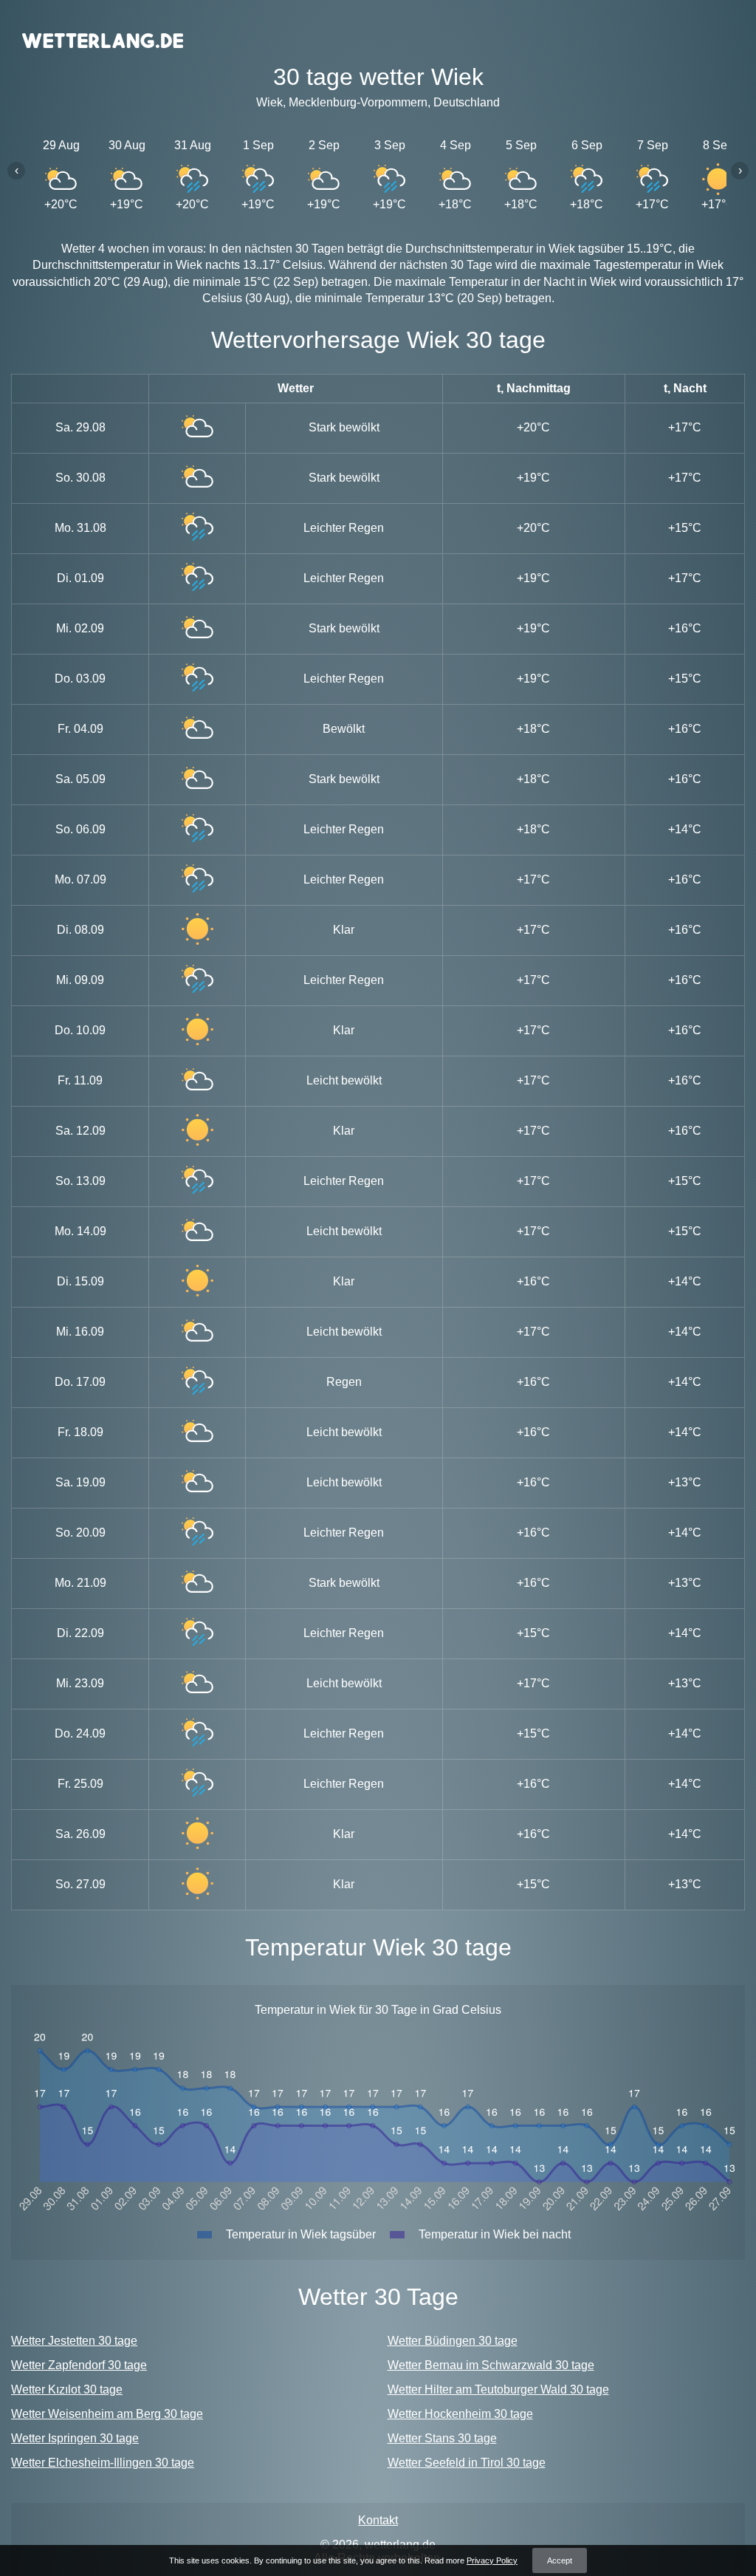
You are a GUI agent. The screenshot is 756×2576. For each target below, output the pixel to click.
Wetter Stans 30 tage (442, 2438)
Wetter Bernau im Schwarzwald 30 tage (491, 2365)
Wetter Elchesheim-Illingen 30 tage (103, 2463)
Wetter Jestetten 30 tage (74, 2341)
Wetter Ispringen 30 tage (75, 2438)
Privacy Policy (492, 2560)
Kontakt (378, 2520)
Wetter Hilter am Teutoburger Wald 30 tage (498, 2389)
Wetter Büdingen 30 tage (453, 2341)
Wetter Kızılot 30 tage (67, 2389)
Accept (560, 2560)
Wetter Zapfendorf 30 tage (79, 2365)
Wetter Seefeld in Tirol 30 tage (467, 2463)
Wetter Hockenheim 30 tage (460, 2414)
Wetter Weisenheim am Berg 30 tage (107, 2414)
